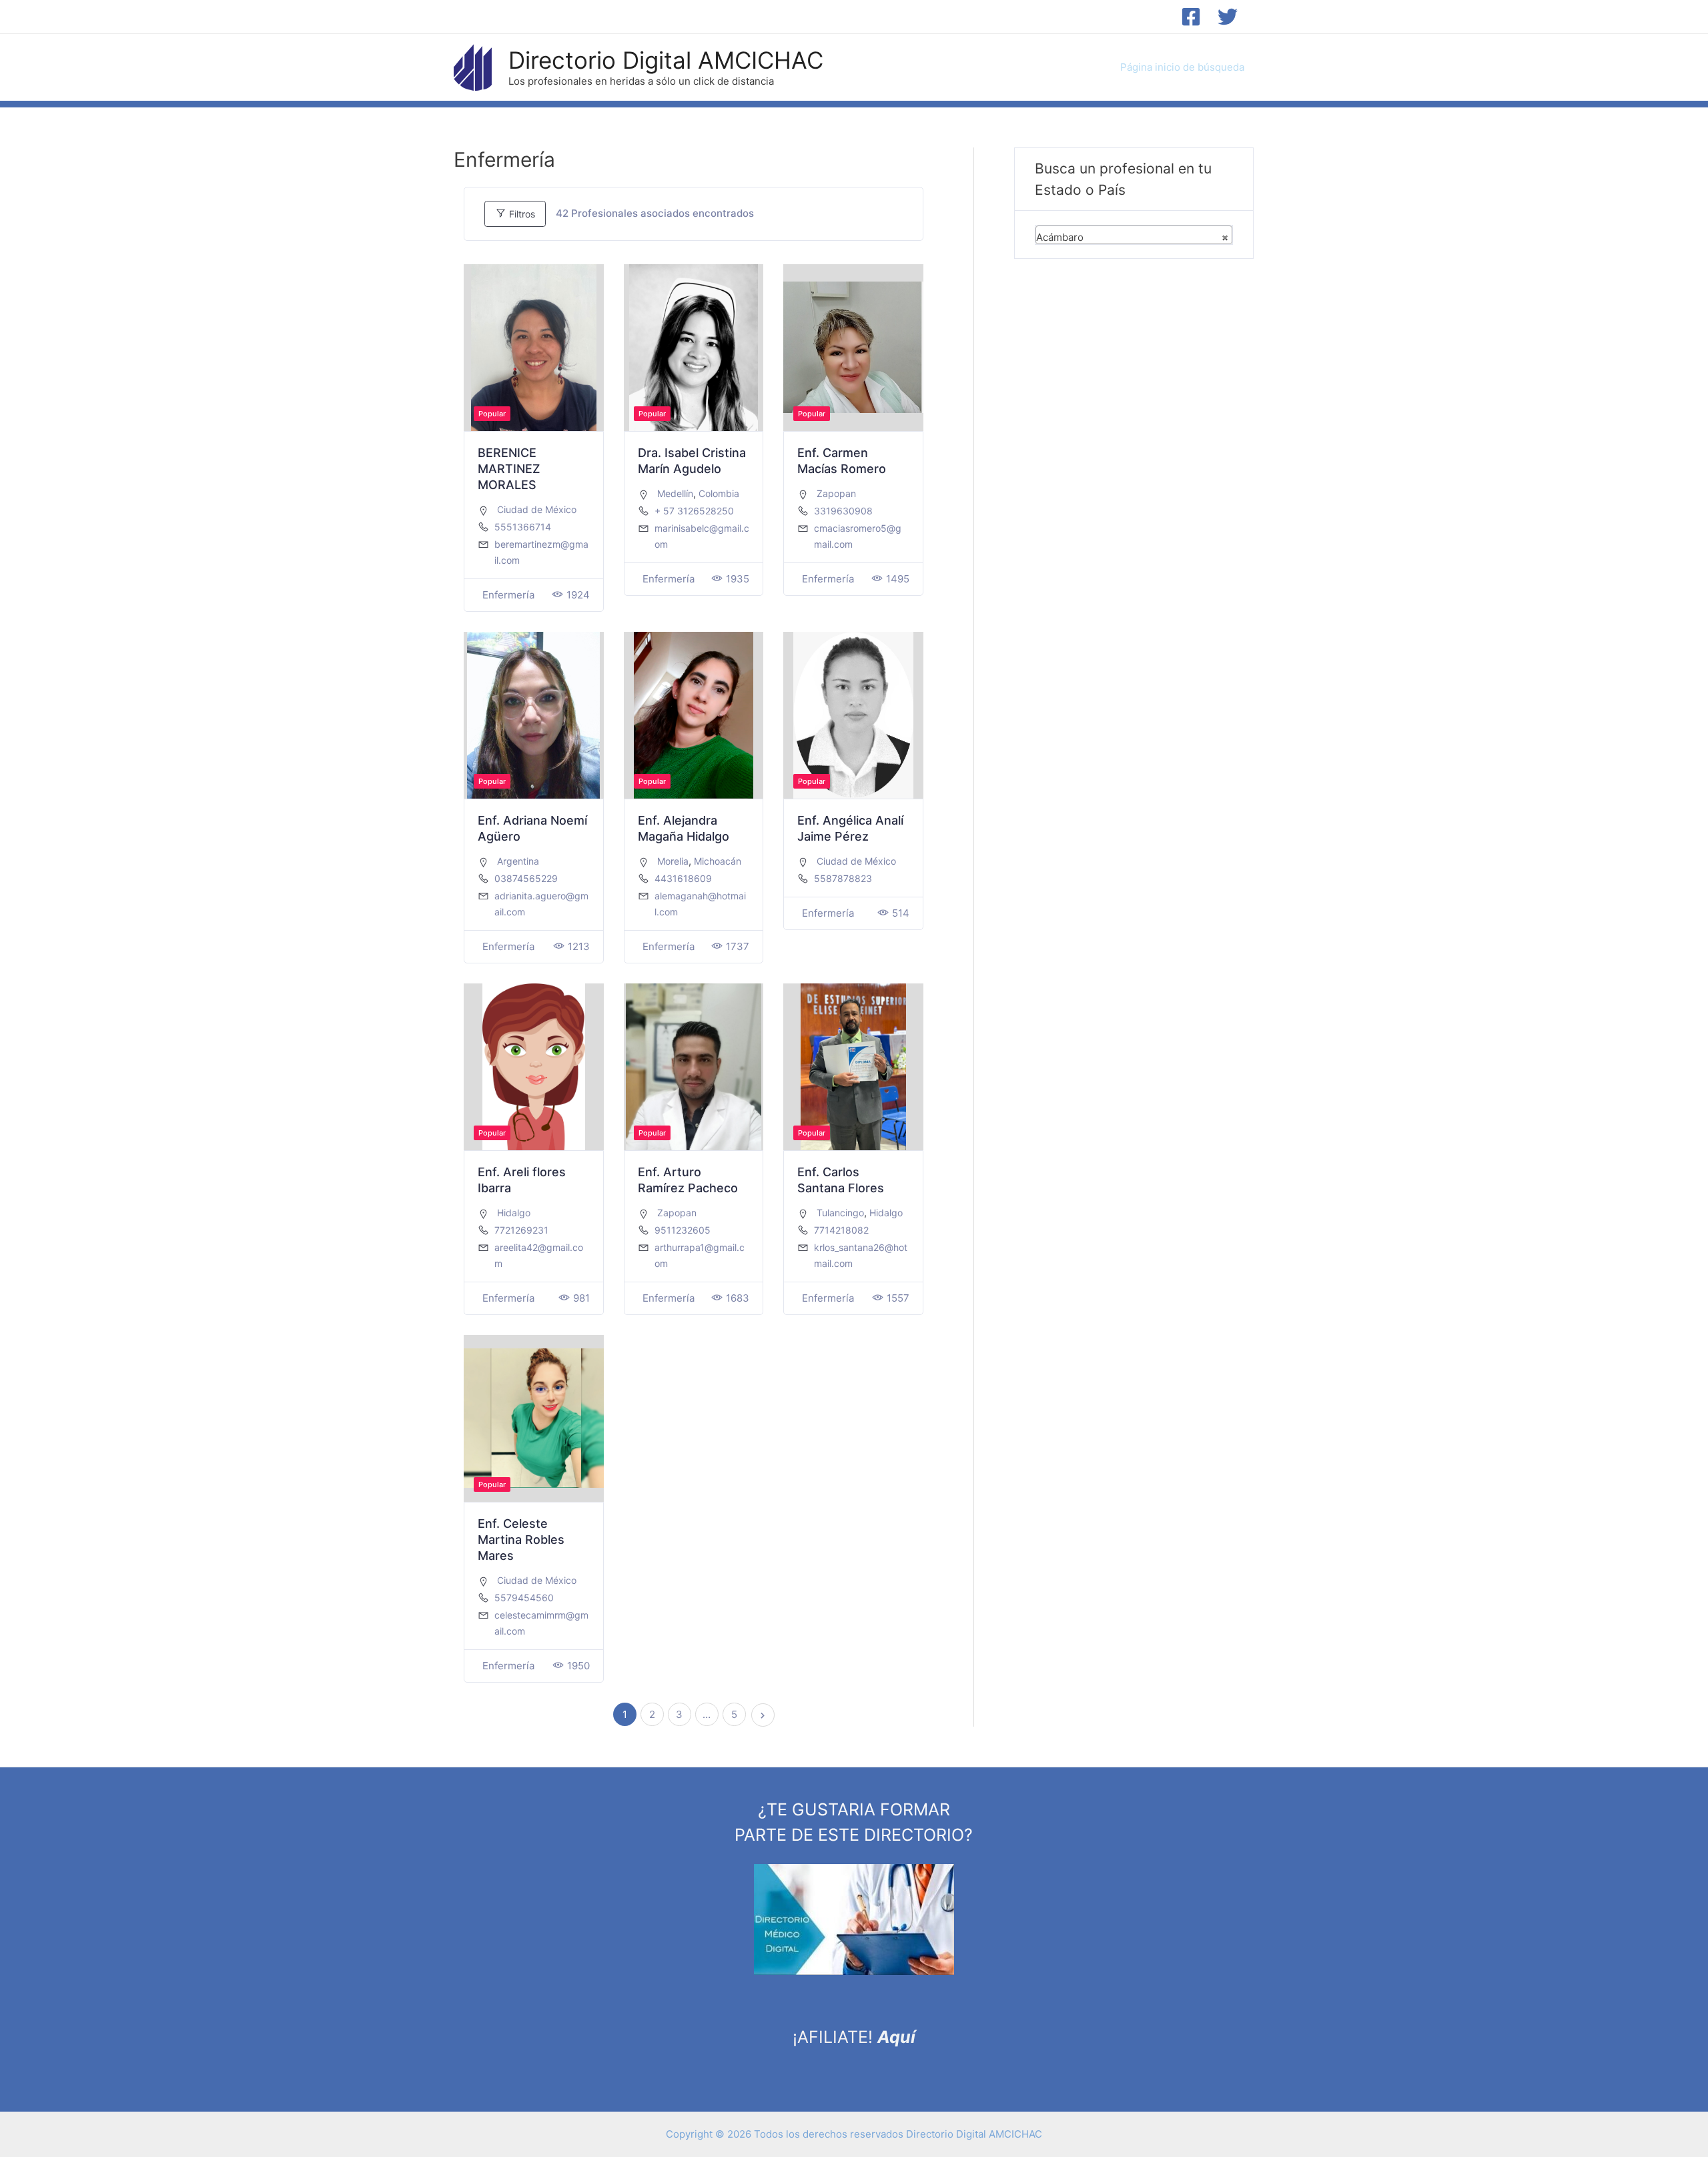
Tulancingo (840, 1213)
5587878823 (843, 878)
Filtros (521, 214)
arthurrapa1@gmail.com (700, 1255)
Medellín (675, 493)
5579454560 (524, 1598)
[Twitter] (1228, 17)
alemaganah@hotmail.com (700, 904)
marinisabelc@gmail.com (702, 536)
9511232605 (683, 1230)
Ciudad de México (537, 509)
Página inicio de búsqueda (1182, 67)
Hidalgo (514, 1213)
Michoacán (718, 861)
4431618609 (683, 878)
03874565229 (526, 878)
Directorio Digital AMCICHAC (666, 60)
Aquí (896, 2037)
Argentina (518, 861)
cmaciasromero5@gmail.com (858, 536)
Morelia (673, 861)
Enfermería (508, 595)
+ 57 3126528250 (694, 511)
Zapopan (836, 493)
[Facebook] (1191, 17)
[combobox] (1134, 235)
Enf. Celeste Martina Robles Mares (521, 1540)
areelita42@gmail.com (539, 1255)
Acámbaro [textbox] (1132, 237)
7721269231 (521, 1230)
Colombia (719, 493)
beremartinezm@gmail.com (541, 552)
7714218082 (841, 1230)
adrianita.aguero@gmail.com (541, 904)
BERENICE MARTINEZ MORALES (509, 469)
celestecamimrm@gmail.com (541, 1623)
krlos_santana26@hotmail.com (861, 1255)
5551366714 (523, 527)
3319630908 (843, 511)
